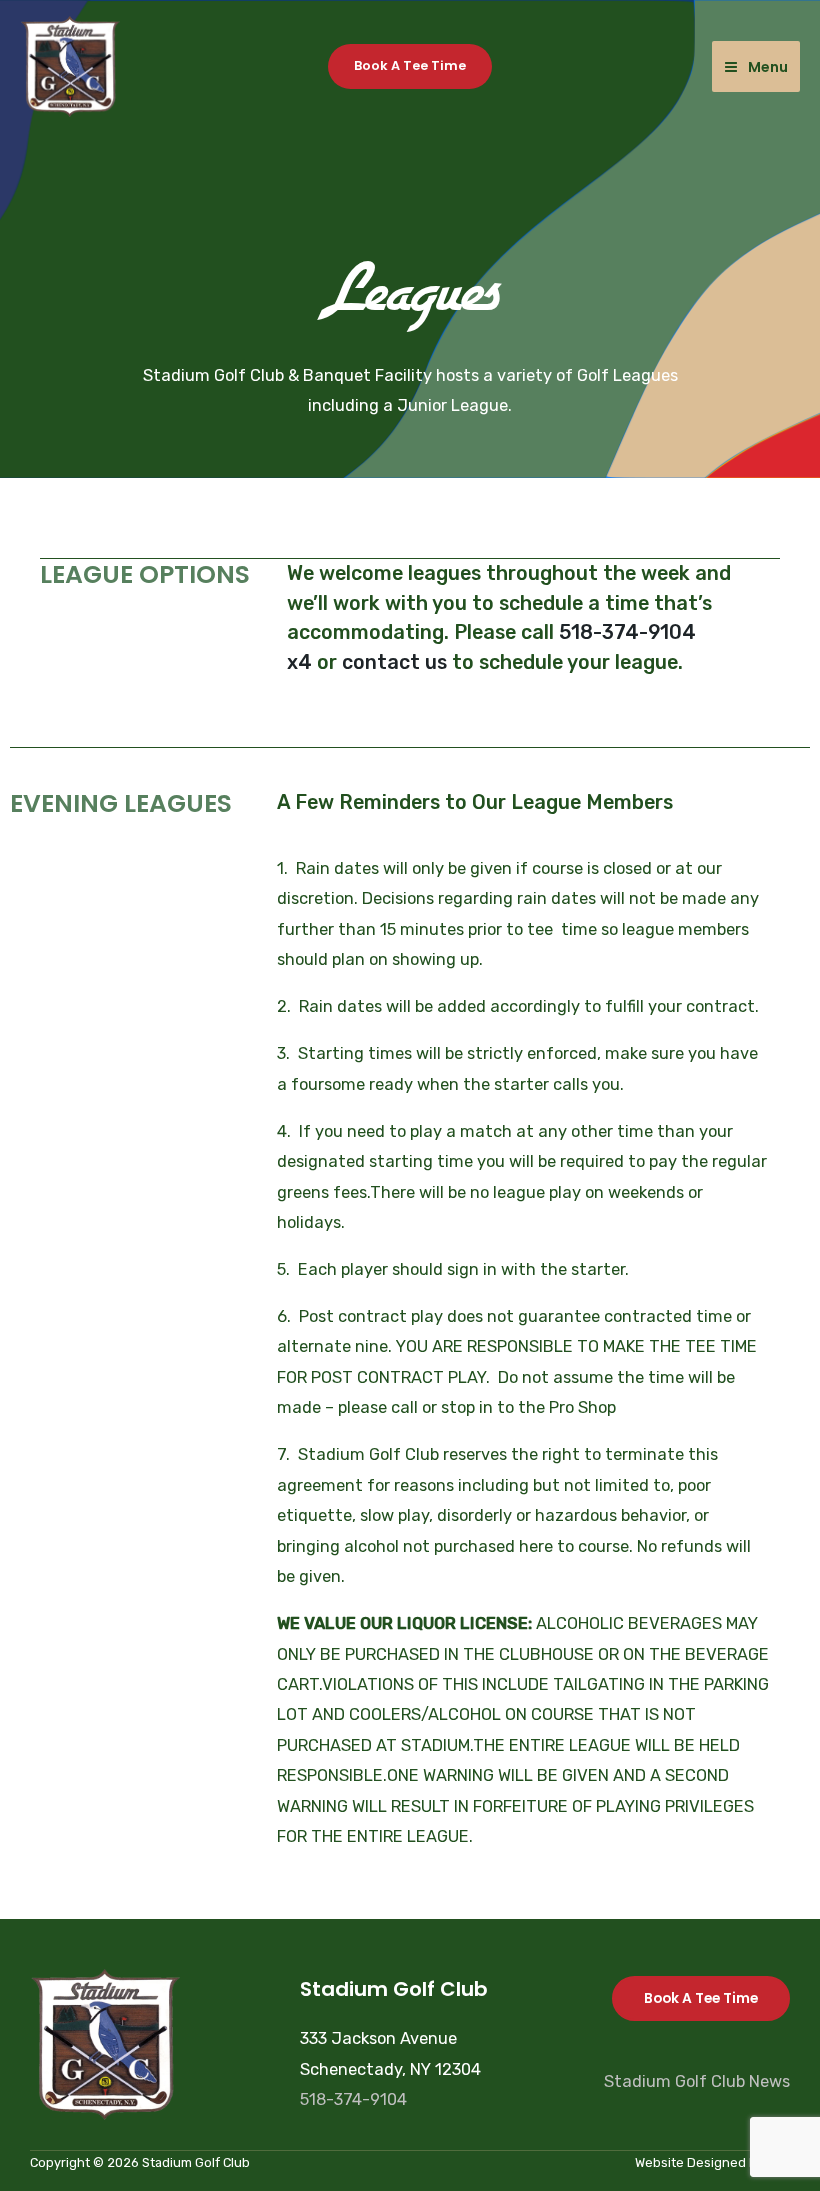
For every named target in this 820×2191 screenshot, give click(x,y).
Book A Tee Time (701, 1998)
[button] (410, 66)
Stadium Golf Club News (697, 2081)
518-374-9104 (353, 2099)
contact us (394, 662)
